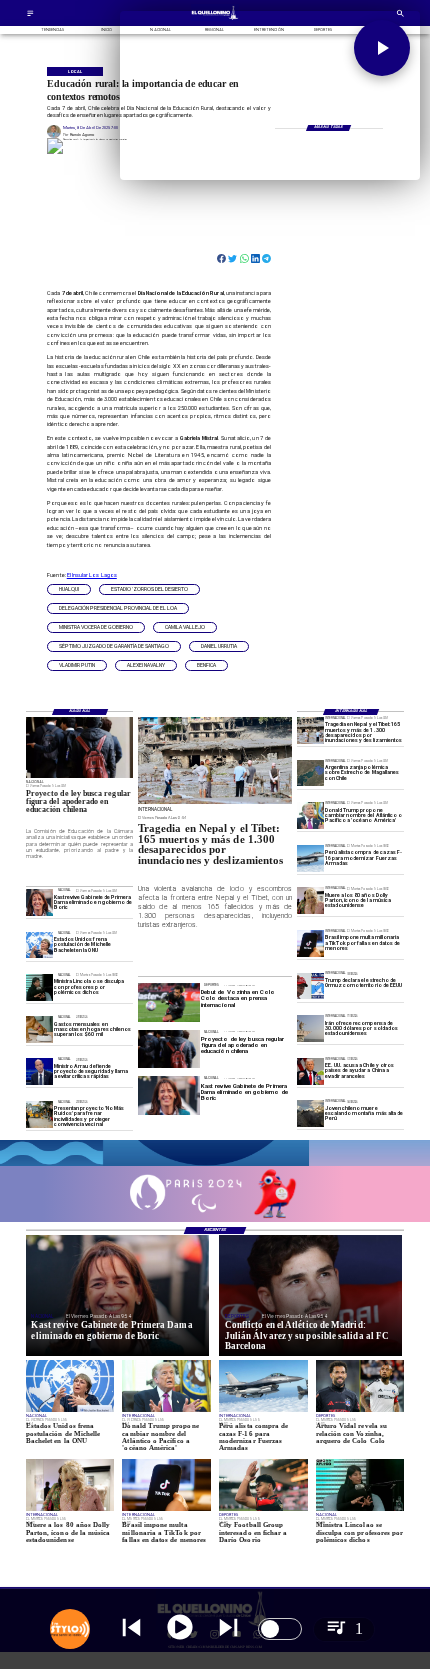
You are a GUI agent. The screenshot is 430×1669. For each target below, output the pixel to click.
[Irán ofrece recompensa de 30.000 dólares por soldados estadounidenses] (310, 1028)
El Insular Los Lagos (92, 575)
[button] (69, 589)
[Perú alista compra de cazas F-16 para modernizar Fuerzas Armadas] (310, 858)
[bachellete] (39, 945)
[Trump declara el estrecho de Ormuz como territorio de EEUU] (310, 986)
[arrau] (39, 1072)
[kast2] (39, 902)
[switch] (280, 1629)
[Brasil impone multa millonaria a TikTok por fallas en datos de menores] (310, 943)
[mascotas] (39, 1029)
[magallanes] (310, 773)
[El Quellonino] (30, 15)
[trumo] (310, 1071)
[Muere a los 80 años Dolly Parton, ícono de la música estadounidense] (310, 901)
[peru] (310, 1113)
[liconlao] (39, 987)
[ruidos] (39, 1114)
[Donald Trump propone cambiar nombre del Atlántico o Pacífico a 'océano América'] (310, 815)
